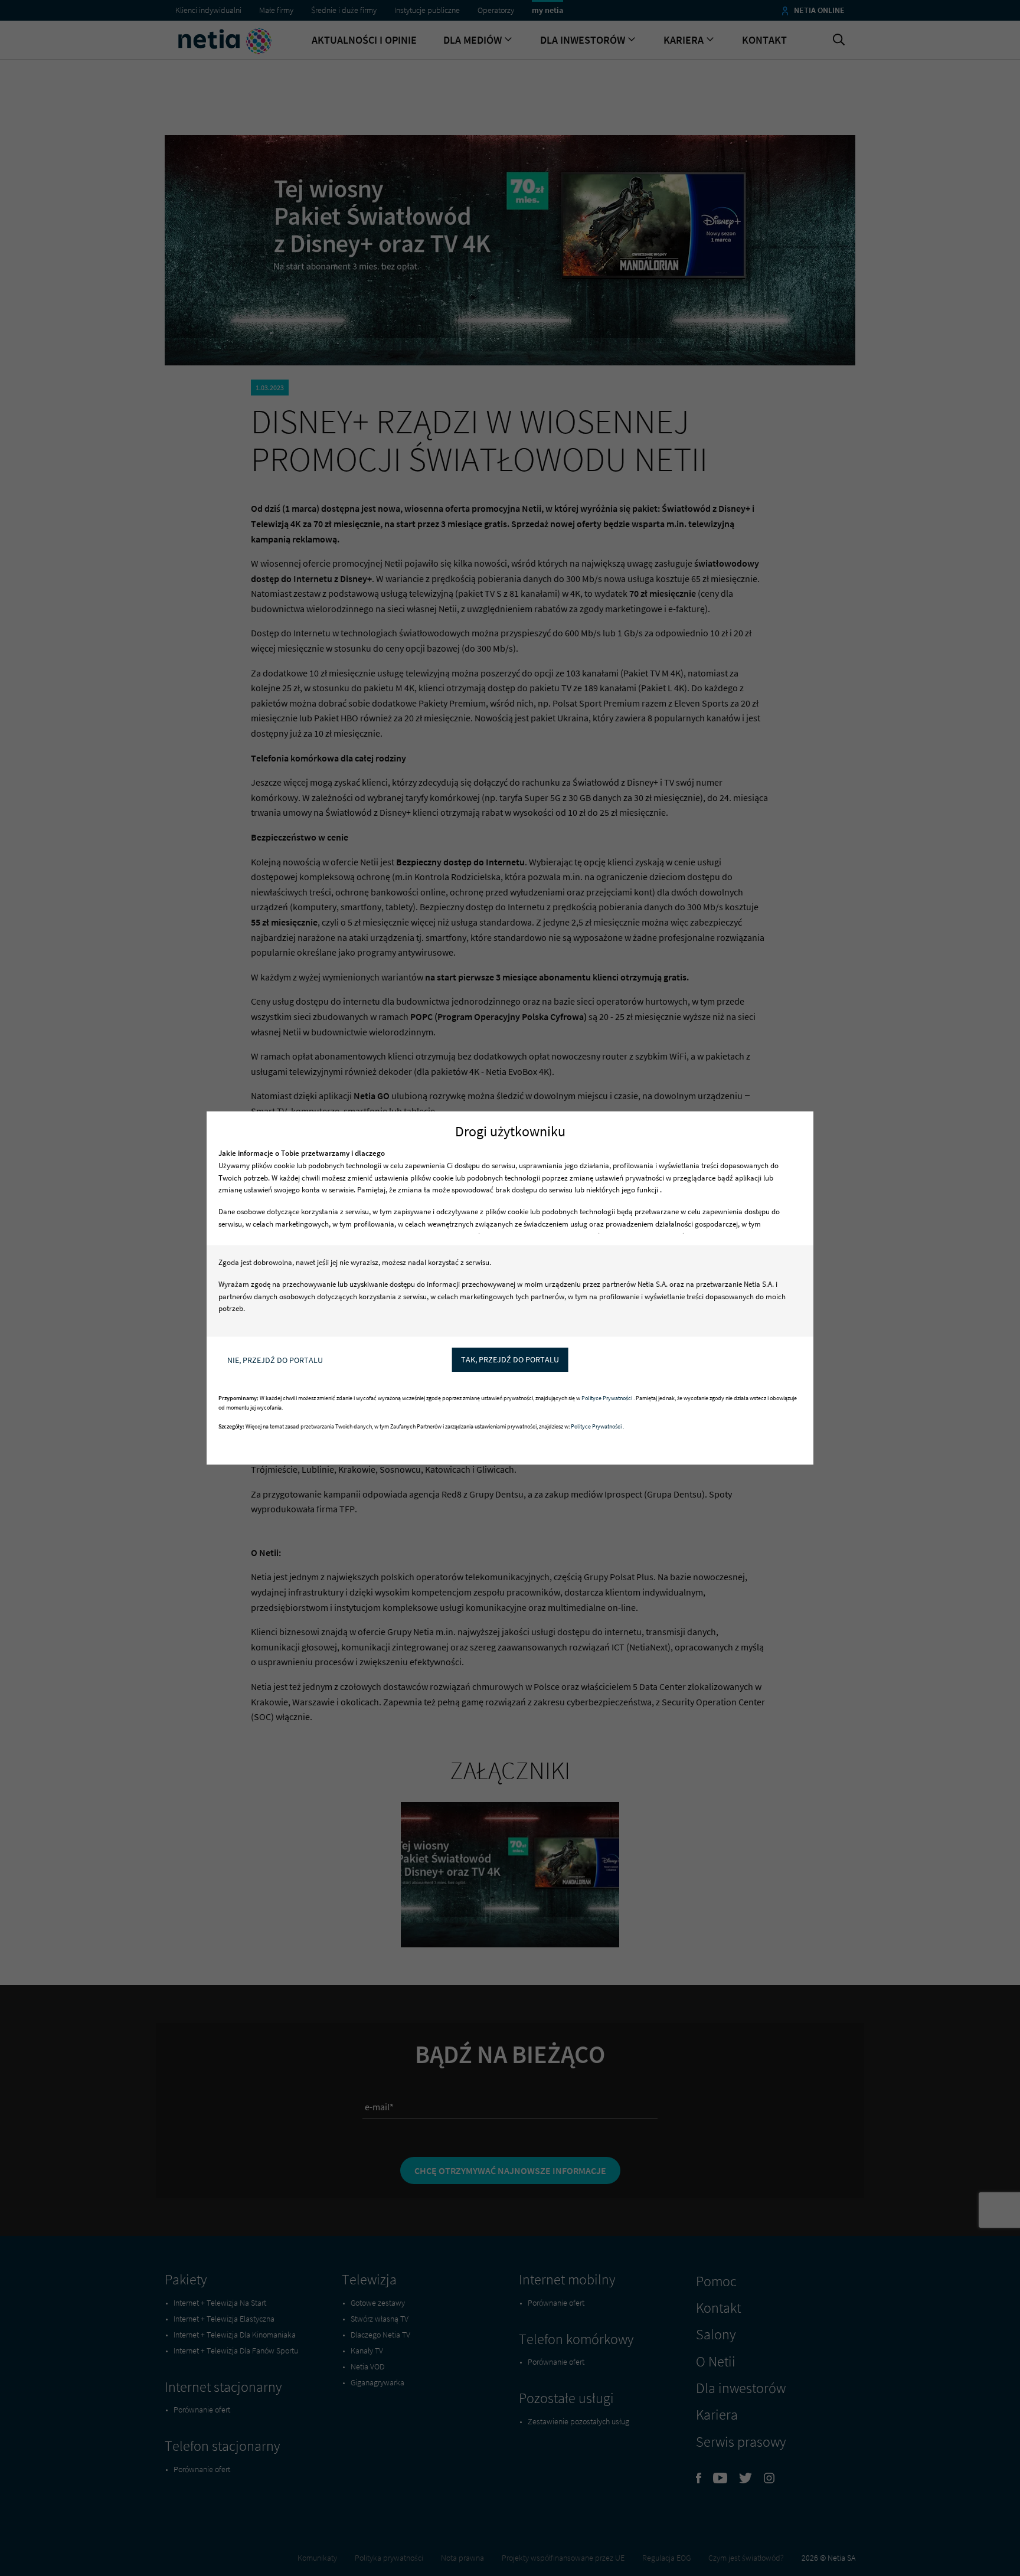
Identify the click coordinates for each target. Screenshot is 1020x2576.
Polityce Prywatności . (609, 1399)
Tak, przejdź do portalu (510, 1359)
